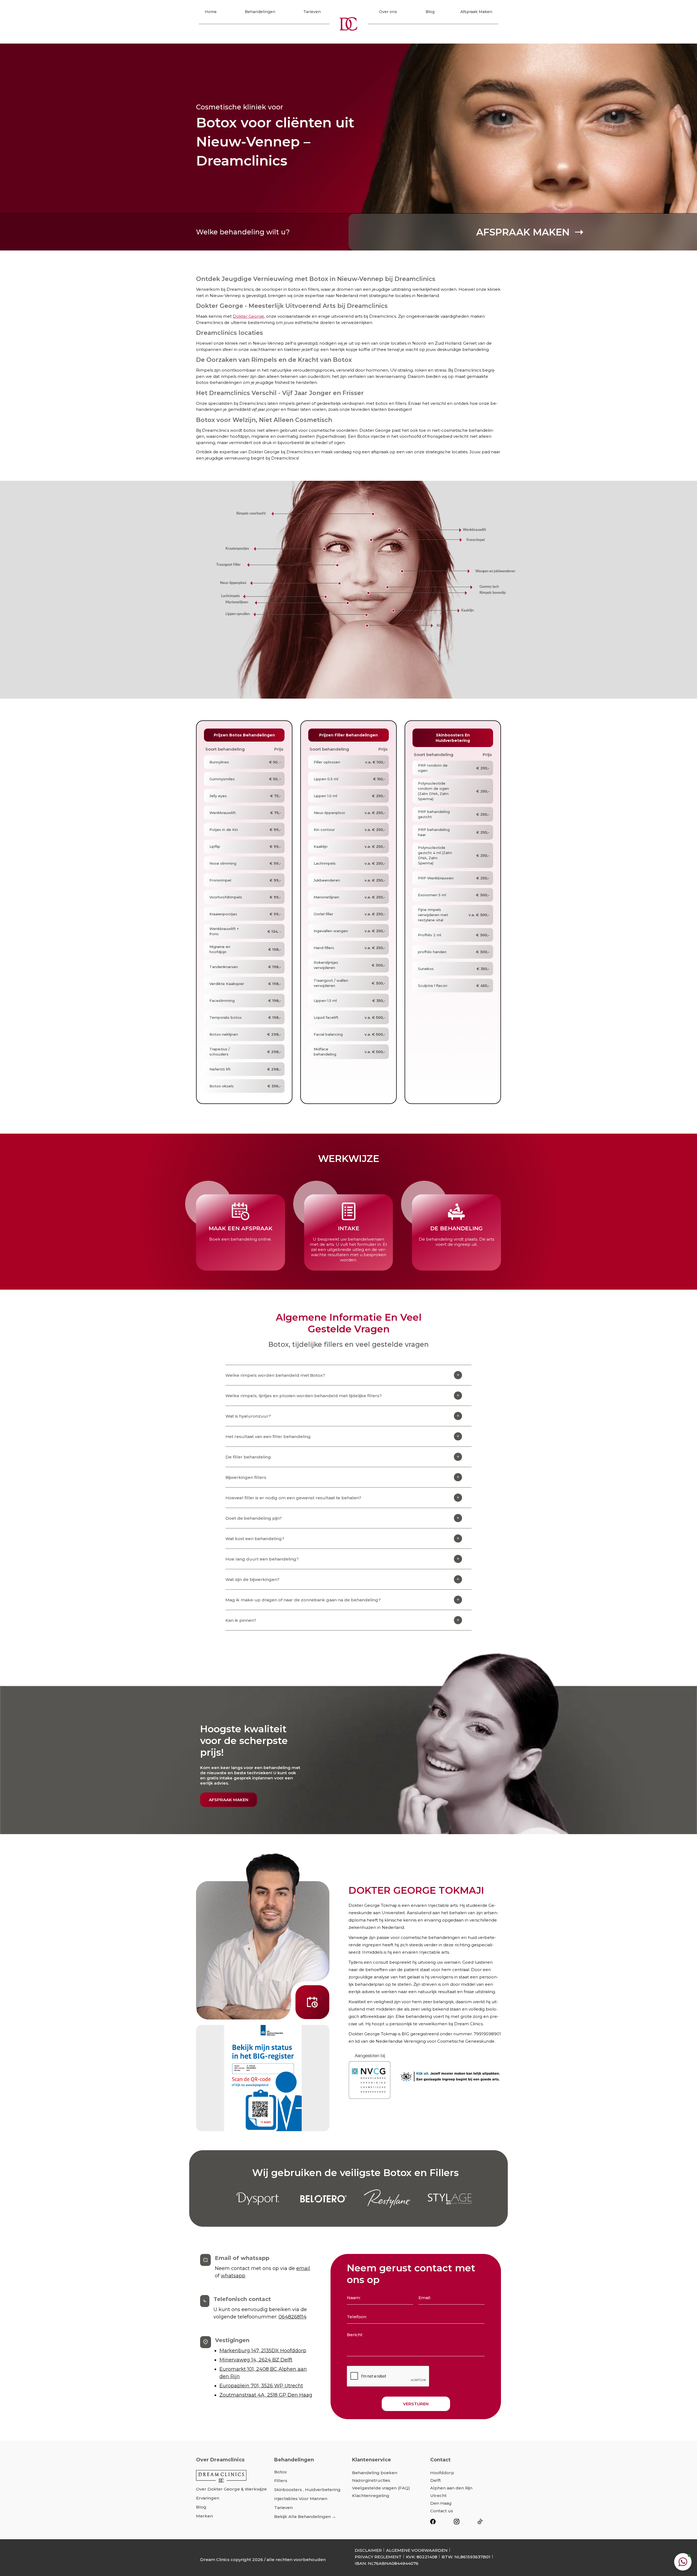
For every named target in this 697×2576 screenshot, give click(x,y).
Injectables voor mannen (301, 2499)
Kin (439, 626)
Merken (204, 2516)
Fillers (281, 2481)
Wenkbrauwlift (474, 530)
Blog (430, 12)
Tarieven (312, 12)
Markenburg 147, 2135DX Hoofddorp (263, 2351)
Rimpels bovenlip (493, 593)
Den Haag (441, 2503)
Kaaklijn (467, 611)
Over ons (388, 12)
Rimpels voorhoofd (251, 514)
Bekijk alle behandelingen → (305, 2517)
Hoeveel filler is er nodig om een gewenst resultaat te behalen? (293, 1498)
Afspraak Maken (476, 12)
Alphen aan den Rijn (451, 2488)
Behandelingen (260, 12)
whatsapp (233, 2276)
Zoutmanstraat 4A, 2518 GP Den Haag (266, 2395)
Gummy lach (489, 587)
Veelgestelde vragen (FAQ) (381, 2488)
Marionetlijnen (237, 602)
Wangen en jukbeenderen (495, 571)
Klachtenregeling (371, 2496)
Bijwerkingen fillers (246, 1477)
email (303, 2268)
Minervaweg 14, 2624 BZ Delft (256, 2360)
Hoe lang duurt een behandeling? (262, 1559)
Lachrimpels (230, 596)
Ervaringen (208, 2498)
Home (211, 12)
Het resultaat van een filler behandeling (268, 1437)
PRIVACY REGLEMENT (378, 2557)
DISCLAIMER (368, 2550)
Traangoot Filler (228, 565)
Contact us (442, 2511)
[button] (683, 2562)
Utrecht (438, 2496)
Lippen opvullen (238, 614)
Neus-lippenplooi (233, 583)
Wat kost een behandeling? (255, 1539)
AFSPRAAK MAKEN (229, 1800)
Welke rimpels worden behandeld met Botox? (275, 1375)
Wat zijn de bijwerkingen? (252, 1579)
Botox (280, 2472)
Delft (435, 2480)
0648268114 (293, 2317)
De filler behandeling (248, 1457)
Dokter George (248, 316)
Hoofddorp (442, 2473)
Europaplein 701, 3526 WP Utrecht (261, 2386)
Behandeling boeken (375, 2473)
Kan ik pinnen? (241, 1620)
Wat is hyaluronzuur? (248, 1416)
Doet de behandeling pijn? (254, 1518)
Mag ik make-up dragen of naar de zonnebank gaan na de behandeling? (303, 1600)
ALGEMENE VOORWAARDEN (417, 2550)
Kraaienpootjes (237, 549)
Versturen (416, 2404)
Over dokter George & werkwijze (231, 2489)
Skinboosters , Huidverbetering (307, 2490)
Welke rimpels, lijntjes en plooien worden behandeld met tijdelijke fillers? (304, 1396)
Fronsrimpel (476, 540)
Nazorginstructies (371, 2480)
